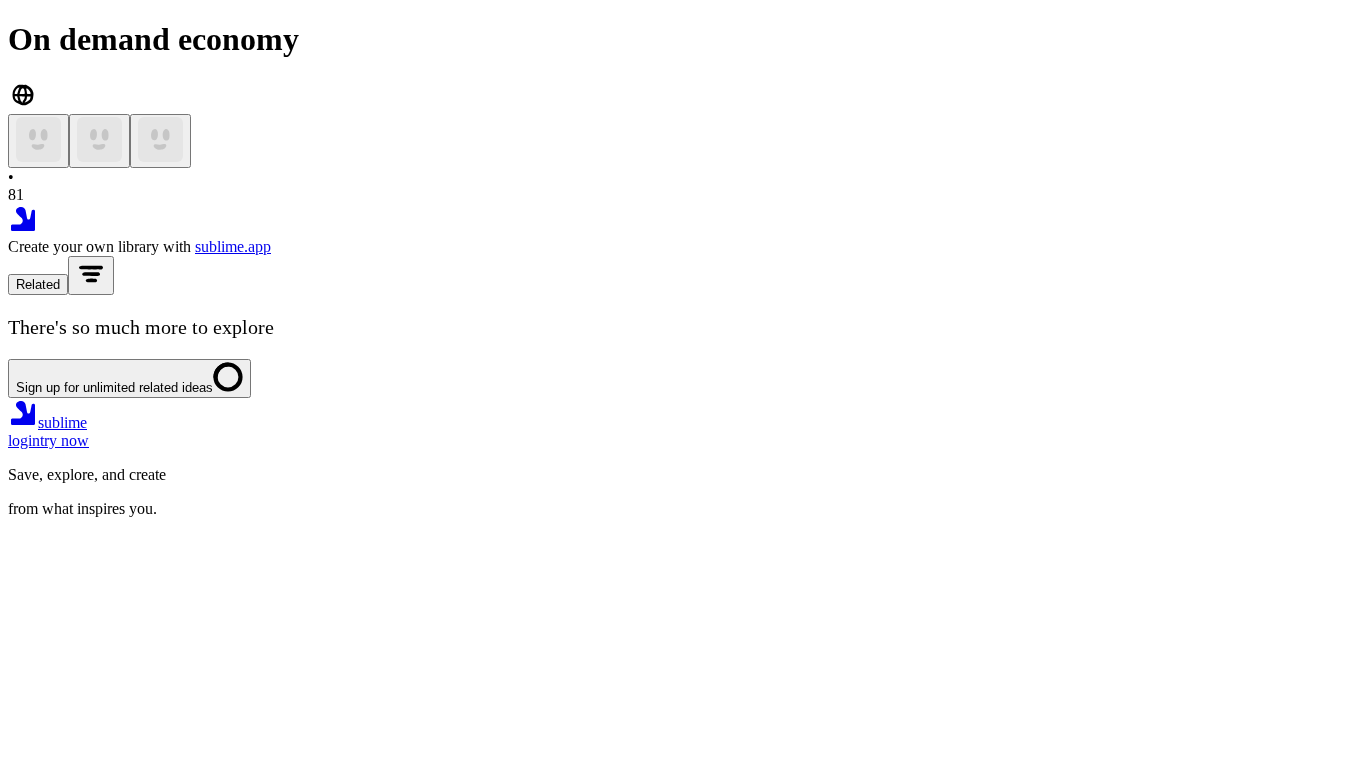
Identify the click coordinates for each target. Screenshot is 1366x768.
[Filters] (91, 275)
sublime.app (233, 246)
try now (64, 440)
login (24, 440)
